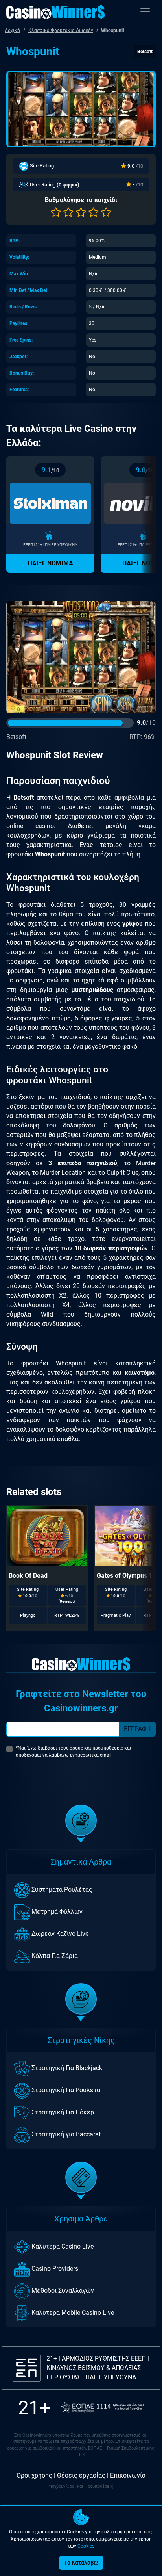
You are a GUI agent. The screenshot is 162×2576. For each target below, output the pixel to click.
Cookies (86, 2546)
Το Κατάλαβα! (81, 2563)
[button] (56, 212)
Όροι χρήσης (34, 2475)
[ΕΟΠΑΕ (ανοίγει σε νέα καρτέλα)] (103, 2408)
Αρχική (12, 30)
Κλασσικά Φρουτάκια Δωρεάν (61, 30)
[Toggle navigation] (145, 12)
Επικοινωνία (128, 2475)
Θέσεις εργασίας (81, 2475)
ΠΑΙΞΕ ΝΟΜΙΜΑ (51, 563)
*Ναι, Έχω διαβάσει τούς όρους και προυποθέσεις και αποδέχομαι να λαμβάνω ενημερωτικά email (74, 1751)
